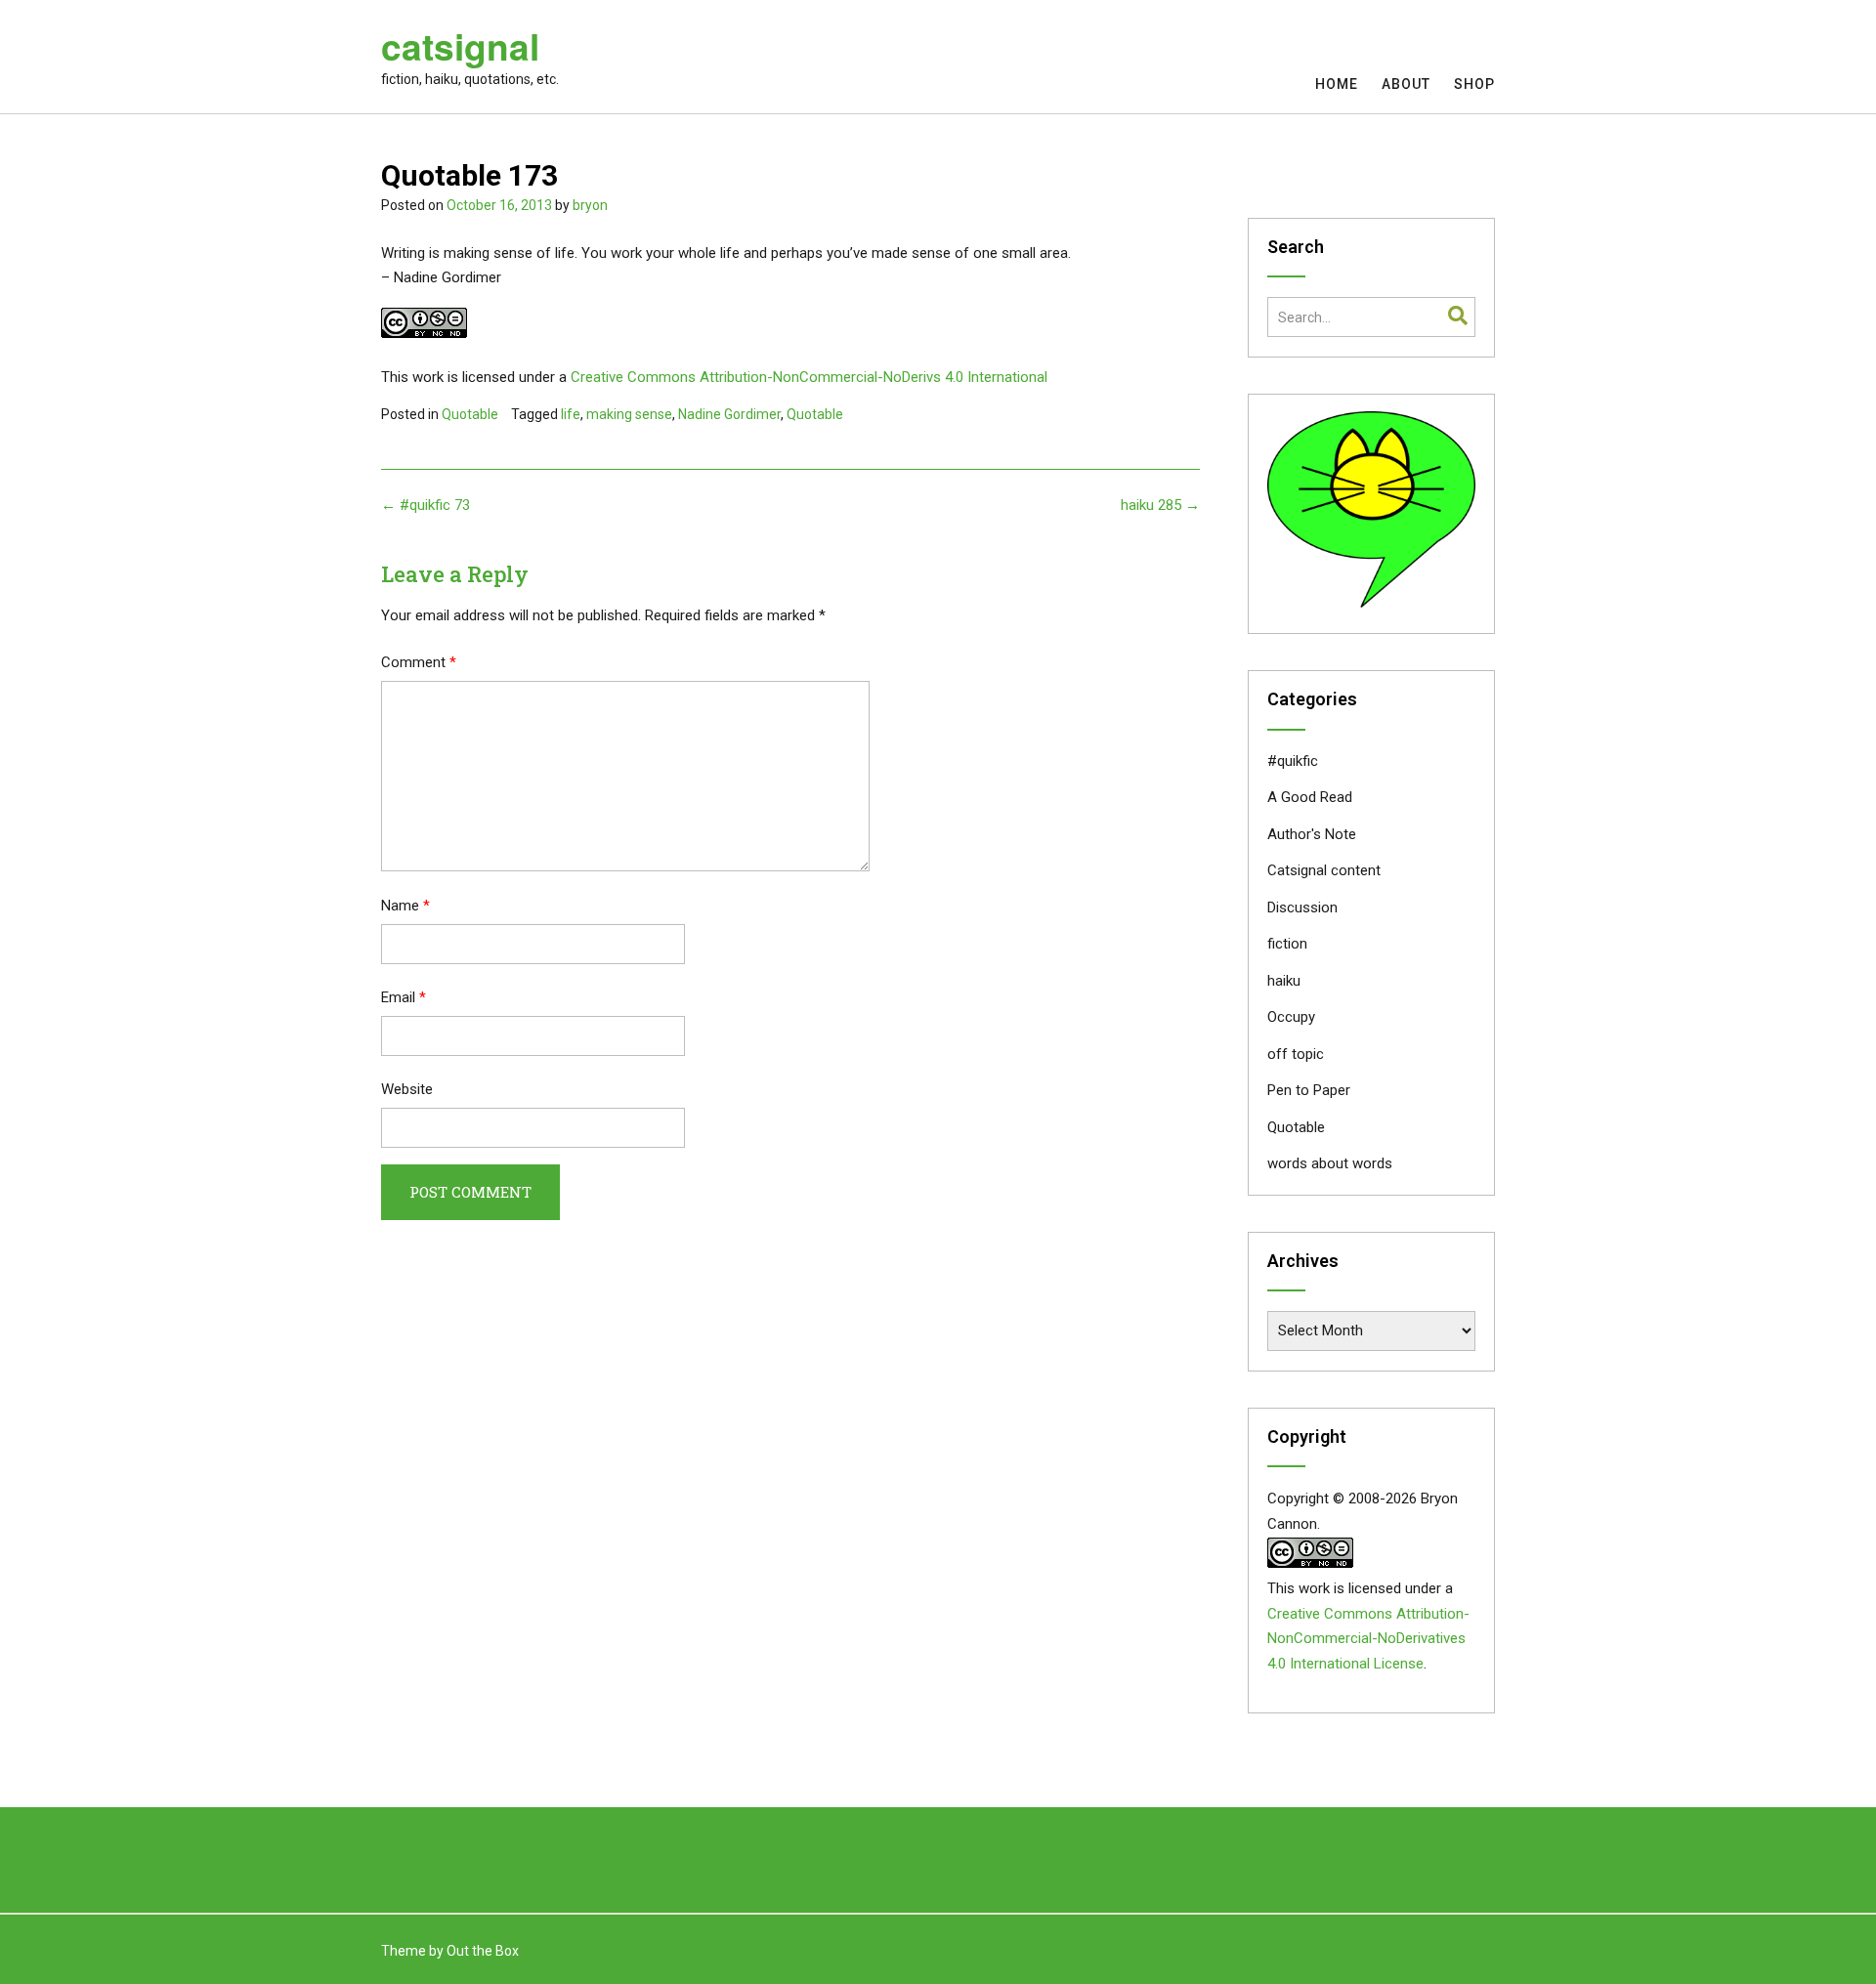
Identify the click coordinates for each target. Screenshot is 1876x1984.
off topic (1296, 1054)
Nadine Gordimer (729, 414)
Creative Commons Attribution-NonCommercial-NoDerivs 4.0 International (809, 377)
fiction (1287, 944)
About (1406, 84)
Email (404, 997)
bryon (590, 205)
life (571, 414)
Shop (1474, 84)
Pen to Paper (1309, 1090)
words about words (1330, 1163)
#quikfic (1293, 761)
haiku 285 (1160, 505)
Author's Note (1312, 834)
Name (405, 906)
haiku (1284, 981)
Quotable (470, 414)
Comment (419, 662)
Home (1337, 84)
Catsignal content (1324, 870)
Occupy (1291, 1017)
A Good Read (1310, 797)
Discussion (1302, 908)
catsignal (460, 46)
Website (407, 1089)
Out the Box (483, 1951)
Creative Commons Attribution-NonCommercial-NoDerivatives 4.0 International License (1368, 1639)
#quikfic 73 (426, 505)
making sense (629, 414)
